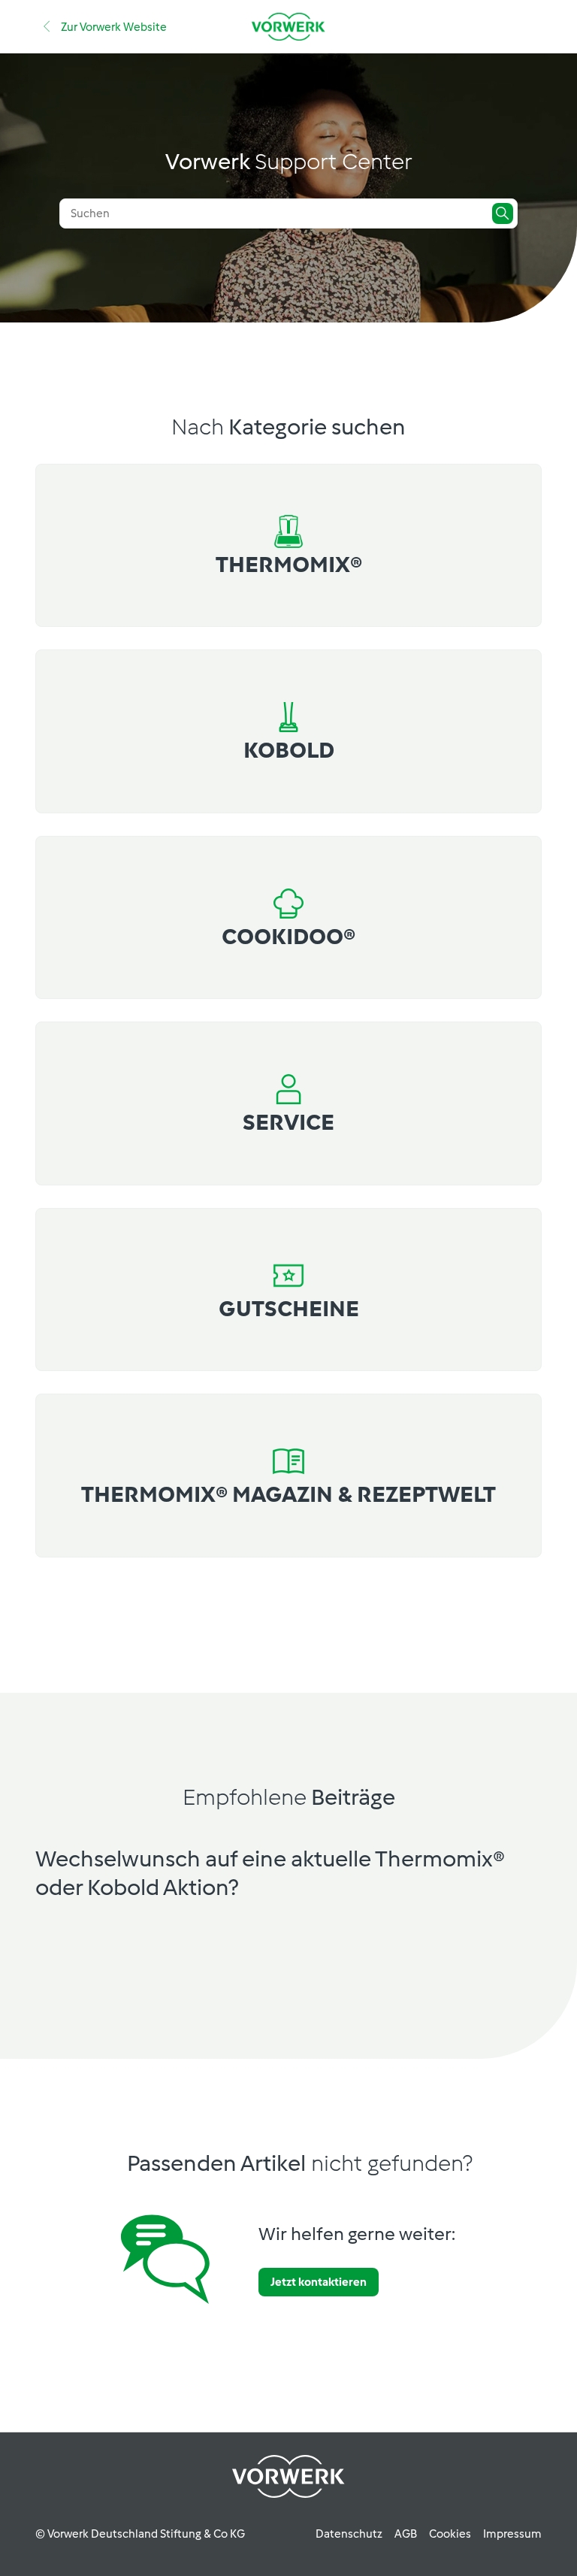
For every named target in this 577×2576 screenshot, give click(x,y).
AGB (406, 2534)
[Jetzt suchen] (503, 213)
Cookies (450, 2534)
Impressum (512, 2534)
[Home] (288, 27)
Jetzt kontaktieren (319, 2282)
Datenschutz (349, 2534)
